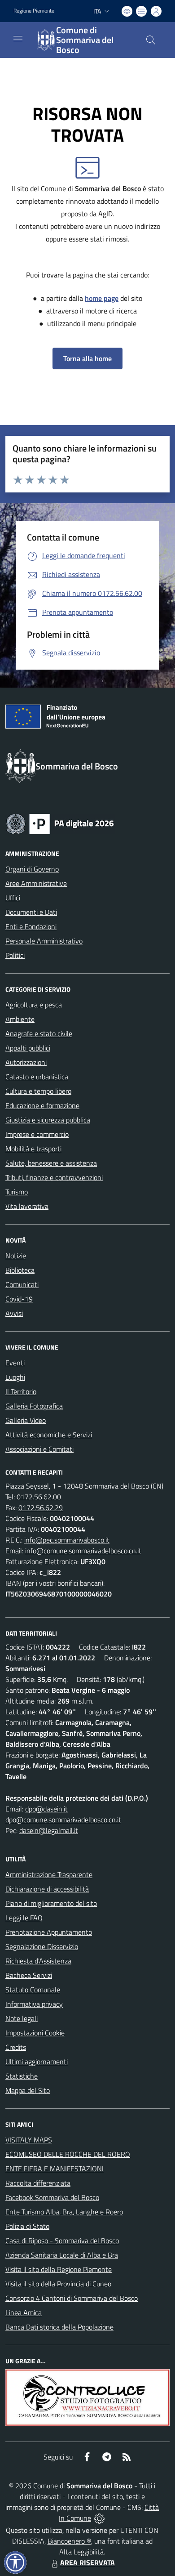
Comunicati (22, 1284)
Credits (16, 2047)
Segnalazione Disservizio (42, 1946)
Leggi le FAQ (24, 1918)
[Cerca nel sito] (151, 40)
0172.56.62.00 (39, 1497)
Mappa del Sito (28, 2090)
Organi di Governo (32, 869)
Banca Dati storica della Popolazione (59, 2327)
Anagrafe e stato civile (39, 1033)
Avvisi (14, 1313)
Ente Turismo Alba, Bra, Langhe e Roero (64, 2212)
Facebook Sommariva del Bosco (52, 2197)
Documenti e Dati (31, 912)
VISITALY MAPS (29, 2140)
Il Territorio (21, 1391)
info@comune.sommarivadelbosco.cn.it (83, 1551)
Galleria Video (26, 1420)
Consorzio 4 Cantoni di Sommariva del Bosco (72, 2298)
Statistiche (22, 2076)
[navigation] (18, 39)
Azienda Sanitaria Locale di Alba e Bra (62, 2255)
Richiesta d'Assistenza (38, 1961)
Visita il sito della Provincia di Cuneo (58, 2284)
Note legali (22, 2018)
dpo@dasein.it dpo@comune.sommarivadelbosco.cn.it (63, 1814)
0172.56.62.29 (41, 1507)
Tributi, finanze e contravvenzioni (54, 1177)
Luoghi (15, 1377)
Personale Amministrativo (44, 941)
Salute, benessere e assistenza (51, 1163)
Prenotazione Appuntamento (49, 1932)
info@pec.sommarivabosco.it (67, 1540)
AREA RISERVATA (87, 2563)
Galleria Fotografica (34, 1406)
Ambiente (20, 1019)
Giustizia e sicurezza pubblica (48, 1120)
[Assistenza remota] (99, 2518)
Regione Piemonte (34, 11)
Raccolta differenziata (38, 2183)
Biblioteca (20, 1270)
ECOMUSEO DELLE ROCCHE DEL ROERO (68, 2154)
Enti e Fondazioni (31, 926)
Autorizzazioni (26, 1062)
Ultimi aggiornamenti (37, 2062)
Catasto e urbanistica (37, 1077)
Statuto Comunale (33, 1990)
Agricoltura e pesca (34, 1005)
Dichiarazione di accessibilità (47, 1889)
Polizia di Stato (27, 2226)
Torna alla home (87, 358)
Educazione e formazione (42, 1105)
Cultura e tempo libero (38, 1091)
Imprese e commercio (37, 1134)
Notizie (16, 1256)
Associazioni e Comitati (39, 1449)
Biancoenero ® (69, 2541)
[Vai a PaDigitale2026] (60, 823)
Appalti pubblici (28, 1048)
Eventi (15, 1363)
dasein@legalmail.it (49, 1830)
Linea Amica (24, 2312)
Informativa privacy (34, 2004)
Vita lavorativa (27, 1206)
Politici (15, 955)
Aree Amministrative (36, 883)
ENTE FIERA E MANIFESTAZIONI (55, 2169)
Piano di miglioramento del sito (51, 1903)
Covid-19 (19, 1299)
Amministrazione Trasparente (49, 1874)
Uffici (13, 898)
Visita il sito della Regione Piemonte (59, 2269)
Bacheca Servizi (29, 1975)
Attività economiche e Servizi (49, 1435)
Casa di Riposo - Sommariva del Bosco (62, 2241)
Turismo (17, 1192)
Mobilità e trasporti (33, 1149)
